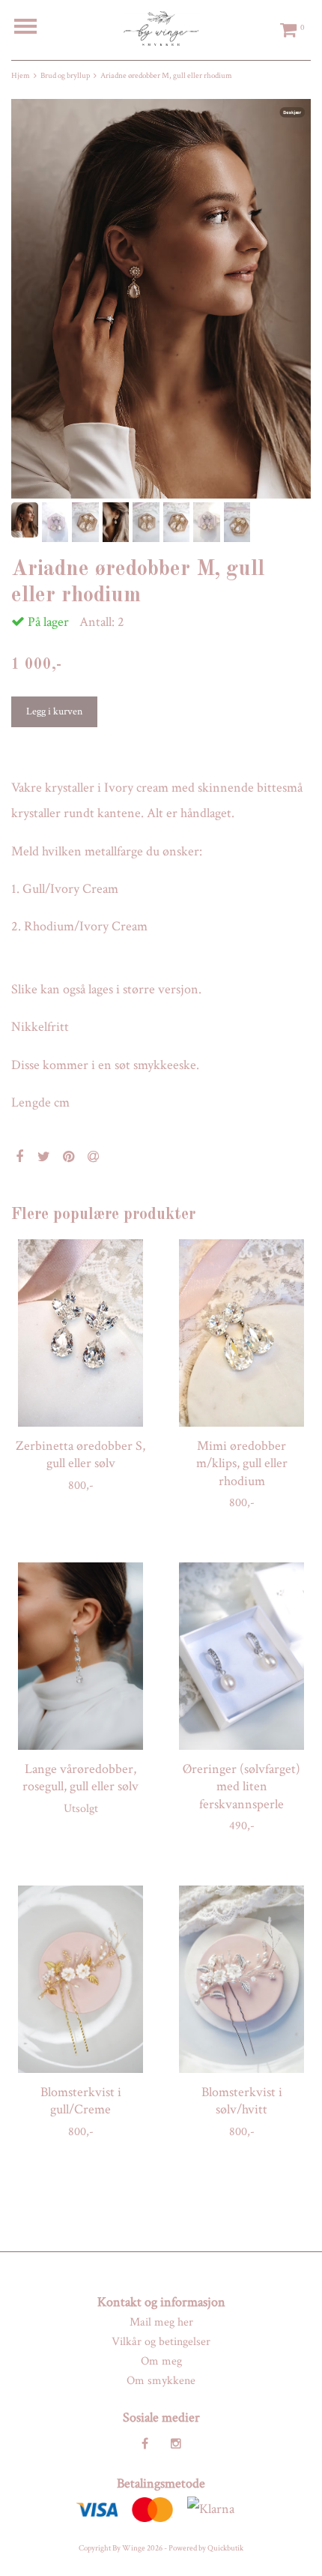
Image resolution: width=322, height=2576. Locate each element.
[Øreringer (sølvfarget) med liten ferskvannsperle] (241, 1656)
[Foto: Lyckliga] (161, 299)
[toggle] (33, 28)
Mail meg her (161, 2322)
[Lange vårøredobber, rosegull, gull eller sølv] (80, 1656)
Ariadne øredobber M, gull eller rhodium (166, 76)
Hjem (21, 76)
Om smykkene (161, 2381)
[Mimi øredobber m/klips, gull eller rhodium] (241, 1333)
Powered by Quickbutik (206, 2548)
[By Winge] (161, 28)
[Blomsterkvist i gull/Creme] (80, 1979)
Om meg (161, 2361)
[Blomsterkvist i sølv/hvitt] (241, 1979)
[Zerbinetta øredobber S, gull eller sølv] (80, 1333)
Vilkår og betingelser (161, 2342)
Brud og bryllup (65, 76)
